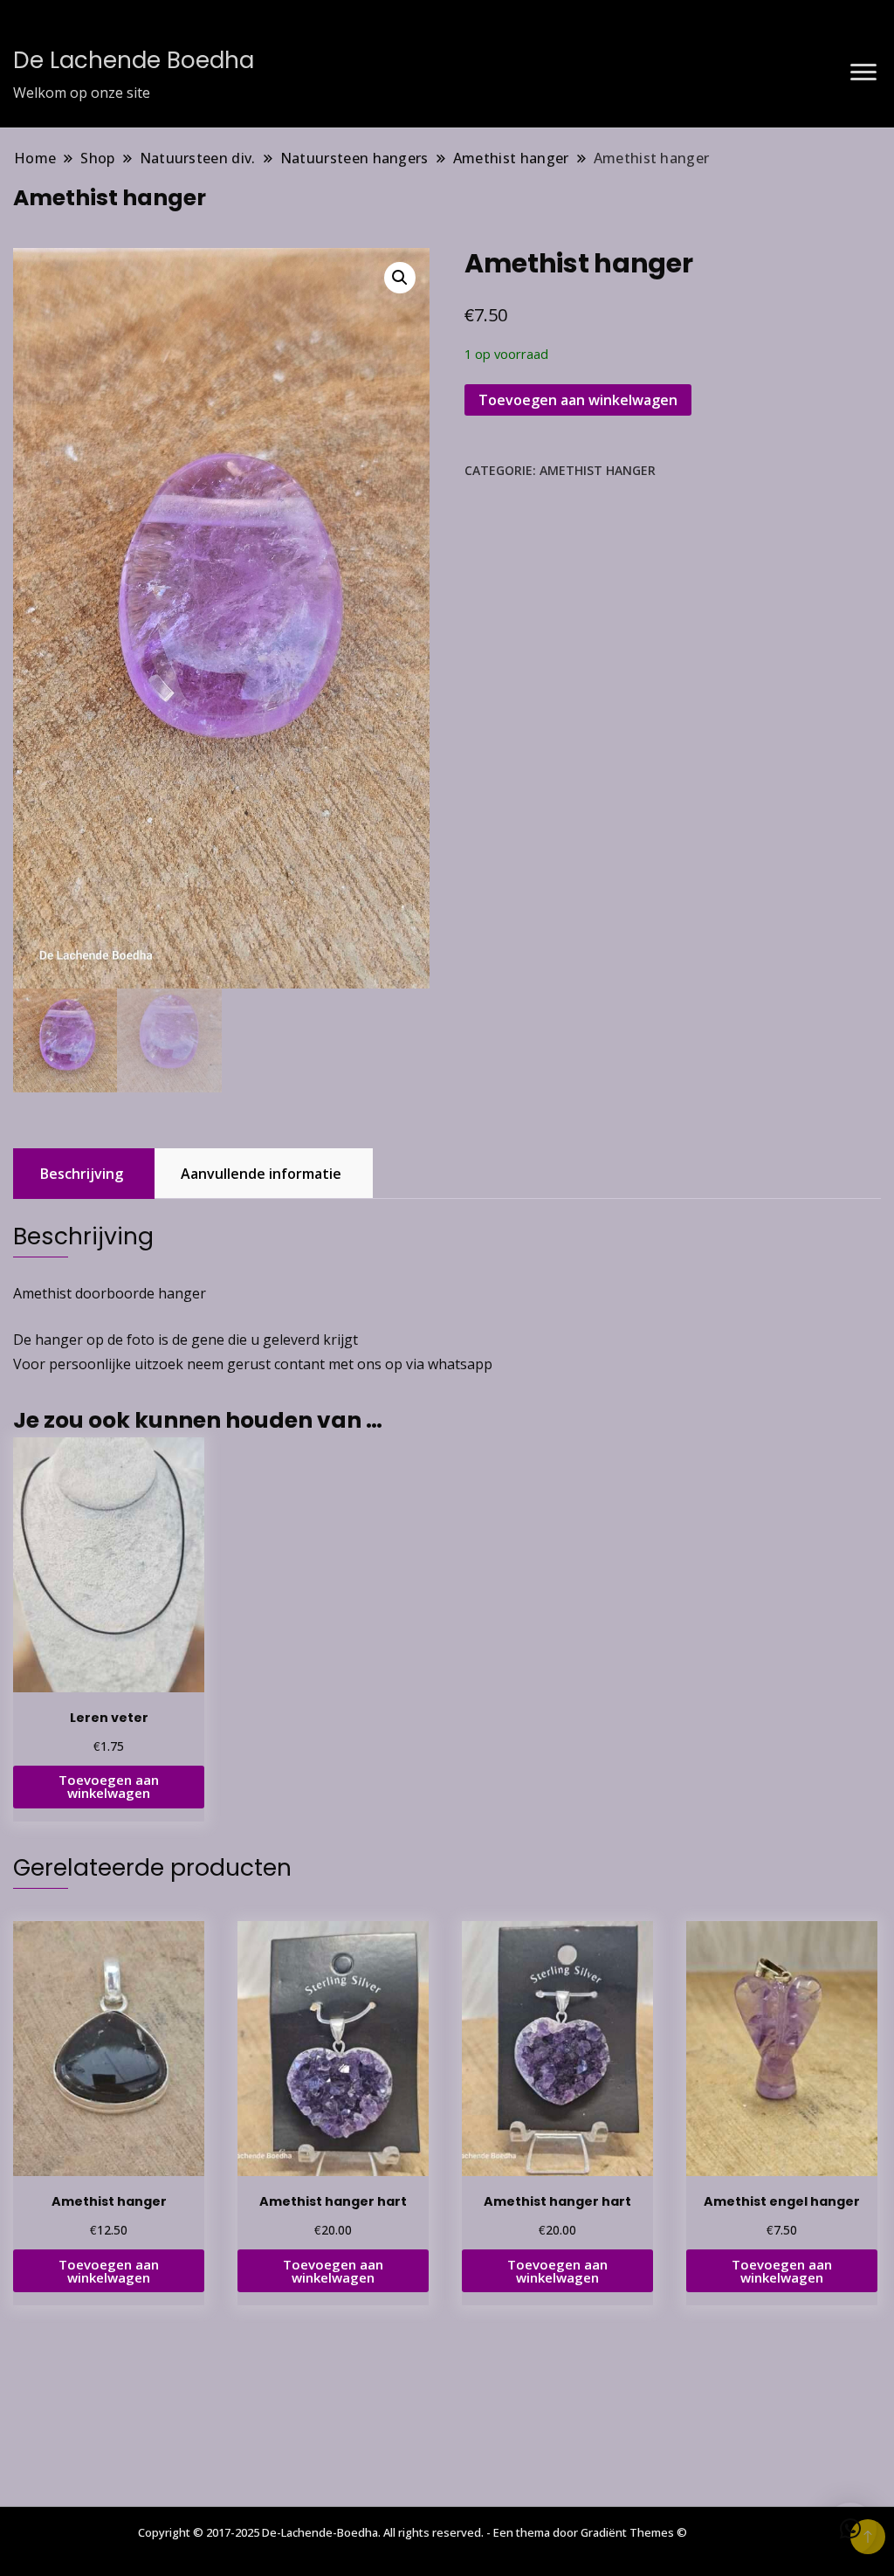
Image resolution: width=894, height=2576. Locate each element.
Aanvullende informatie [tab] (261, 1174)
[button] (400, 278)
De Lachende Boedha (134, 60)
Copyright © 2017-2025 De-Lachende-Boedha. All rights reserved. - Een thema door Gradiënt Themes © (413, 2532)
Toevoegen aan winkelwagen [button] (109, 1786)
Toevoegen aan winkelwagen (578, 400)
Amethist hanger (598, 470)
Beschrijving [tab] (82, 1174)
